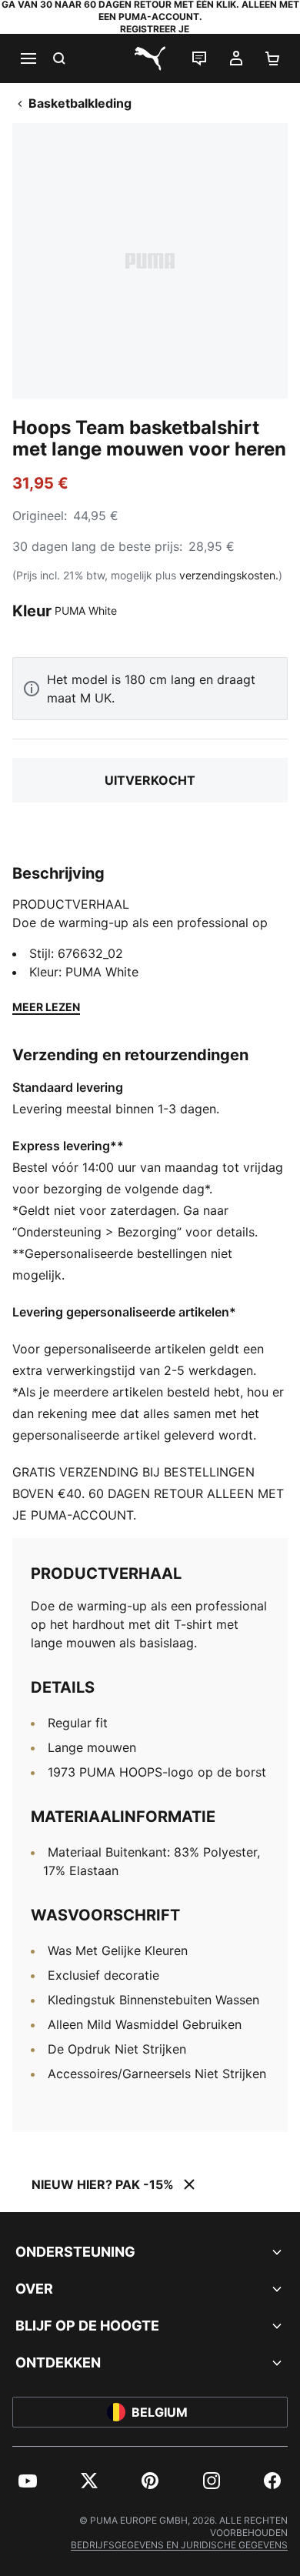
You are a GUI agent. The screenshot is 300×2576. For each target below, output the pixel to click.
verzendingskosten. (229, 575)
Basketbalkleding (80, 103)
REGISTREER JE (155, 29)
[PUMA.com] (150, 58)
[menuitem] (28, 2481)
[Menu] (28, 58)
